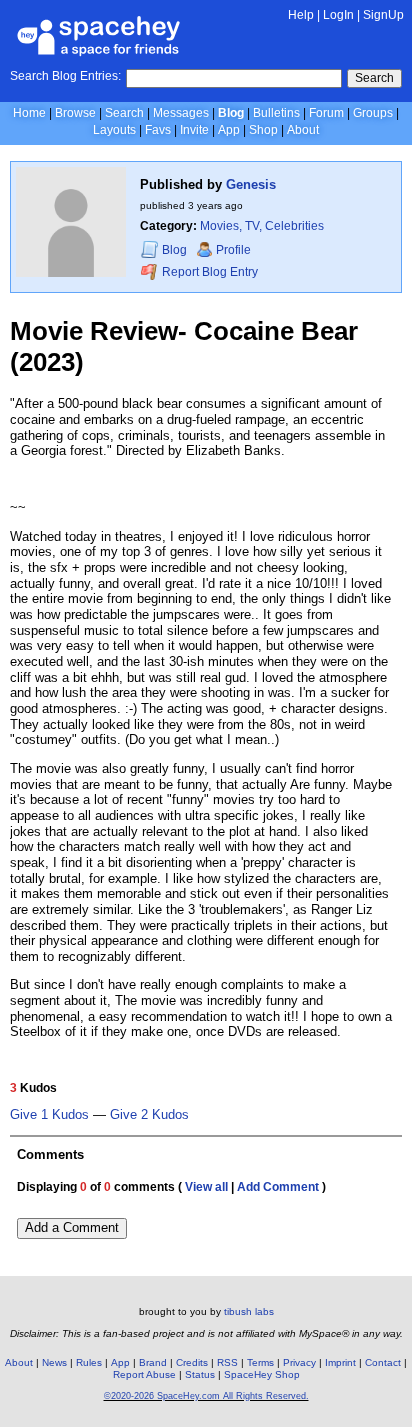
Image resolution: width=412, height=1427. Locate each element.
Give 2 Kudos (149, 1115)
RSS (227, 1362)
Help (301, 15)
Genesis (251, 184)
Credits (192, 1362)
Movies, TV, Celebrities (262, 226)
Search (374, 78)
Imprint (340, 1362)
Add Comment (278, 1187)
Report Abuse (144, 1374)
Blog (231, 113)
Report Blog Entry (208, 272)
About (303, 130)
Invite (194, 130)
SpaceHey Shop (262, 1374)
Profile (233, 250)
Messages (181, 113)
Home (29, 113)
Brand (153, 1362)
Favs (158, 130)
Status (200, 1374)
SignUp (383, 15)
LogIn (338, 15)
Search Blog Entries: (65, 76)
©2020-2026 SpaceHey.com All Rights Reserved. (206, 1396)
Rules (89, 1362)
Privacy (299, 1362)
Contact (383, 1362)
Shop (263, 130)
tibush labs (249, 1311)
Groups (373, 113)
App (229, 130)
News (54, 1362)
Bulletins (276, 113)
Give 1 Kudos (49, 1115)
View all (206, 1187)
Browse (75, 113)
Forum (326, 113)
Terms (260, 1362)
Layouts (114, 130)
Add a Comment (72, 1227)
